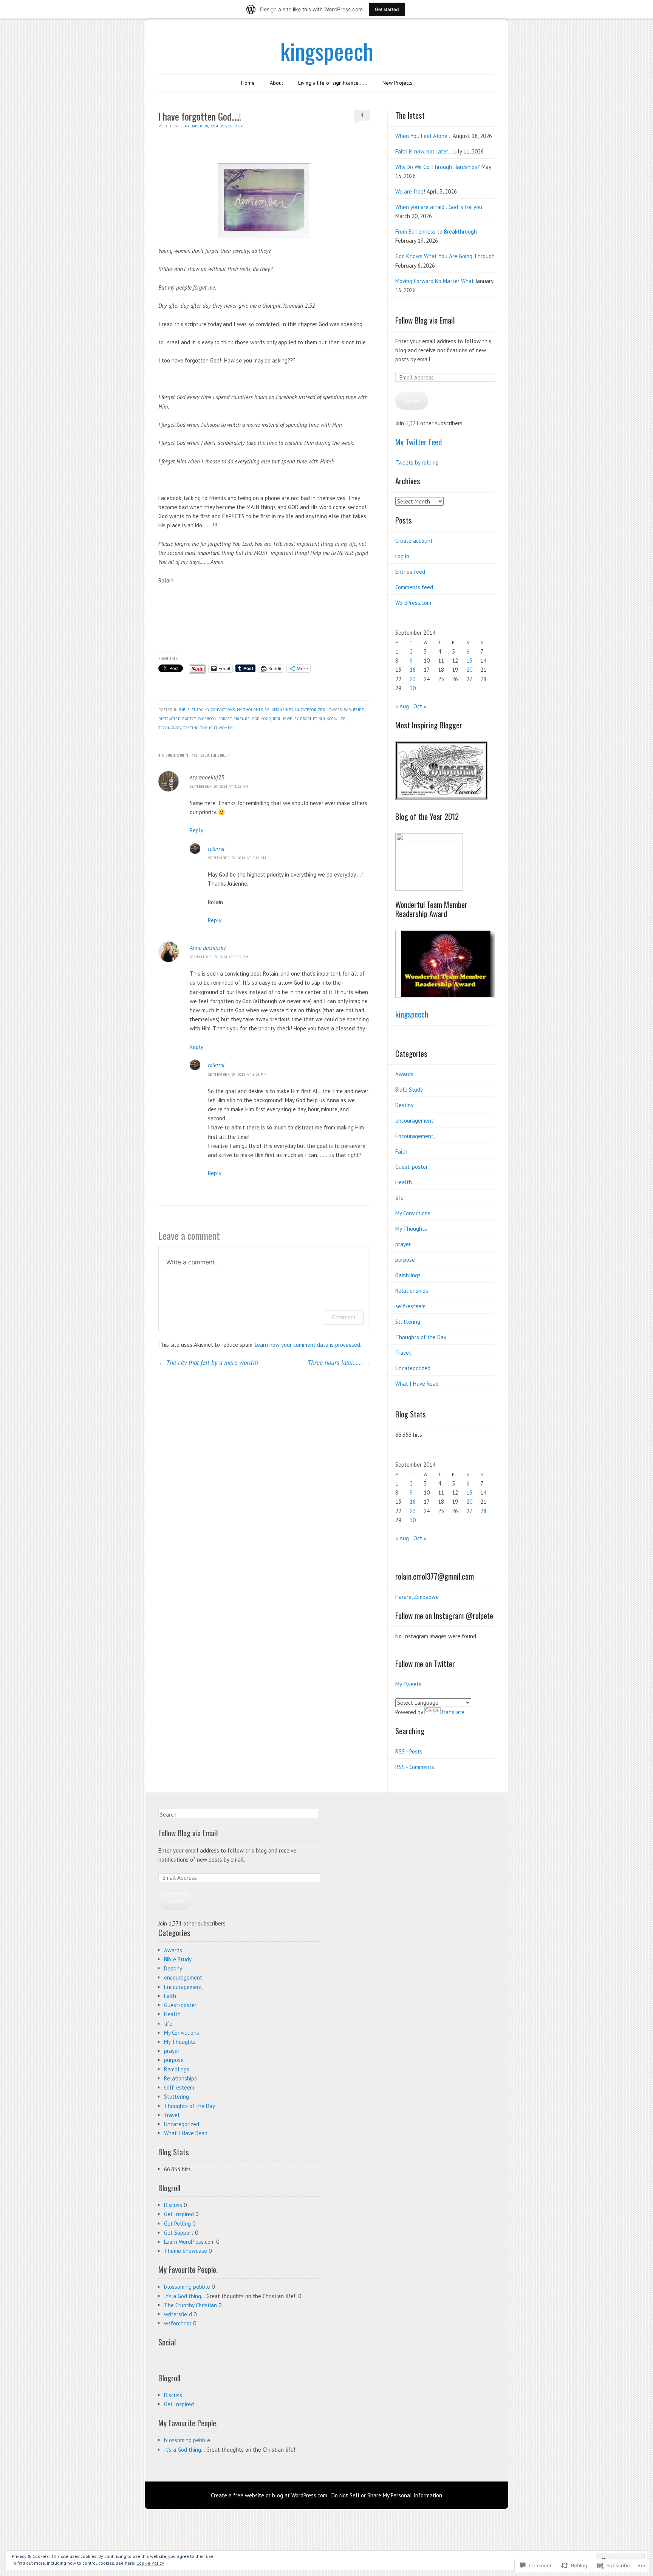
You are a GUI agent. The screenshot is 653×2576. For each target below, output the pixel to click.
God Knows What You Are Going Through (445, 256)
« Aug (402, 706)
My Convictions (220, 710)
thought (209, 728)
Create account (414, 541)
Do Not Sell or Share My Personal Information (387, 2495)
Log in (402, 556)
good (266, 719)
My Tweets (408, 1684)
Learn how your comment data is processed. (308, 1345)
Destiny (404, 1105)
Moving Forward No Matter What (435, 281)
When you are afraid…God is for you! (439, 207)
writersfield (178, 2314)
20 (469, 670)
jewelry (291, 719)
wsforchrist (178, 2323)
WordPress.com (413, 603)
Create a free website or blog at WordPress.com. (270, 2495)
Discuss (173, 2205)
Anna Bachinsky (208, 948)
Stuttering (408, 1322)
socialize (336, 719)
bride (359, 710)
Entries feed (410, 572)
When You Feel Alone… (423, 136)
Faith (401, 1152)
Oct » (420, 706)
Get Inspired (179, 2214)
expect (189, 719)
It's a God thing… (184, 2296)
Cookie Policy (150, 2563)
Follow (412, 400)
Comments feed (414, 587)
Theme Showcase (186, 2251)
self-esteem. (411, 1306)
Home (248, 83)
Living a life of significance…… (333, 83)
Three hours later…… (339, 1363)
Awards (404, 1074)
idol (277, 719)
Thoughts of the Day (421, 1337)
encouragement (414, 1121)
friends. (242, 719)
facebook (207, 719)
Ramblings (408, 1275)
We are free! (410, 191)
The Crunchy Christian (190, 2305)
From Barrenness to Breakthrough (436, 232)
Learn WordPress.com (189, 2242)
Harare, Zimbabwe (417, 1597)
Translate (453, 1712)
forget (225, 719)
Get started (387, 9)
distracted (169, 719)
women (226, 728)
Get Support (179, 2233)
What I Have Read (417, 1384)
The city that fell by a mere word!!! (208, 1363)
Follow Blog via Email (425, 320)
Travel (403, 1353)
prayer (403, 1244)
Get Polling (177, 2224)
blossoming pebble (187, 2287)
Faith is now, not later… (423, 151)
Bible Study (191, 710)
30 (413, 688)
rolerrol (235, 126)
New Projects (397, 83)
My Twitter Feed (419, 442)
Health (404, 1182)
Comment (344, 1317)
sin (322, 719)
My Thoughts (250, 710)
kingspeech (327, 50)
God (256, 719)
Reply (197, 830)
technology (170, 728)
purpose (405, 1260)
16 (413, 670)
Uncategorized (310, 710)
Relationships (279, 710)
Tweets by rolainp (417, 462)
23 (413, 679)
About (276, 83)
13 (469, 661)
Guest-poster (412, 1167)
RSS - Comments (415, 1767)
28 (483, 679)
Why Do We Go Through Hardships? (438, 167)
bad (347, 710)
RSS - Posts (409, 1751)
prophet (309, 719)
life (399, 1198)
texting (191, 728)
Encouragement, (415, 1136)
